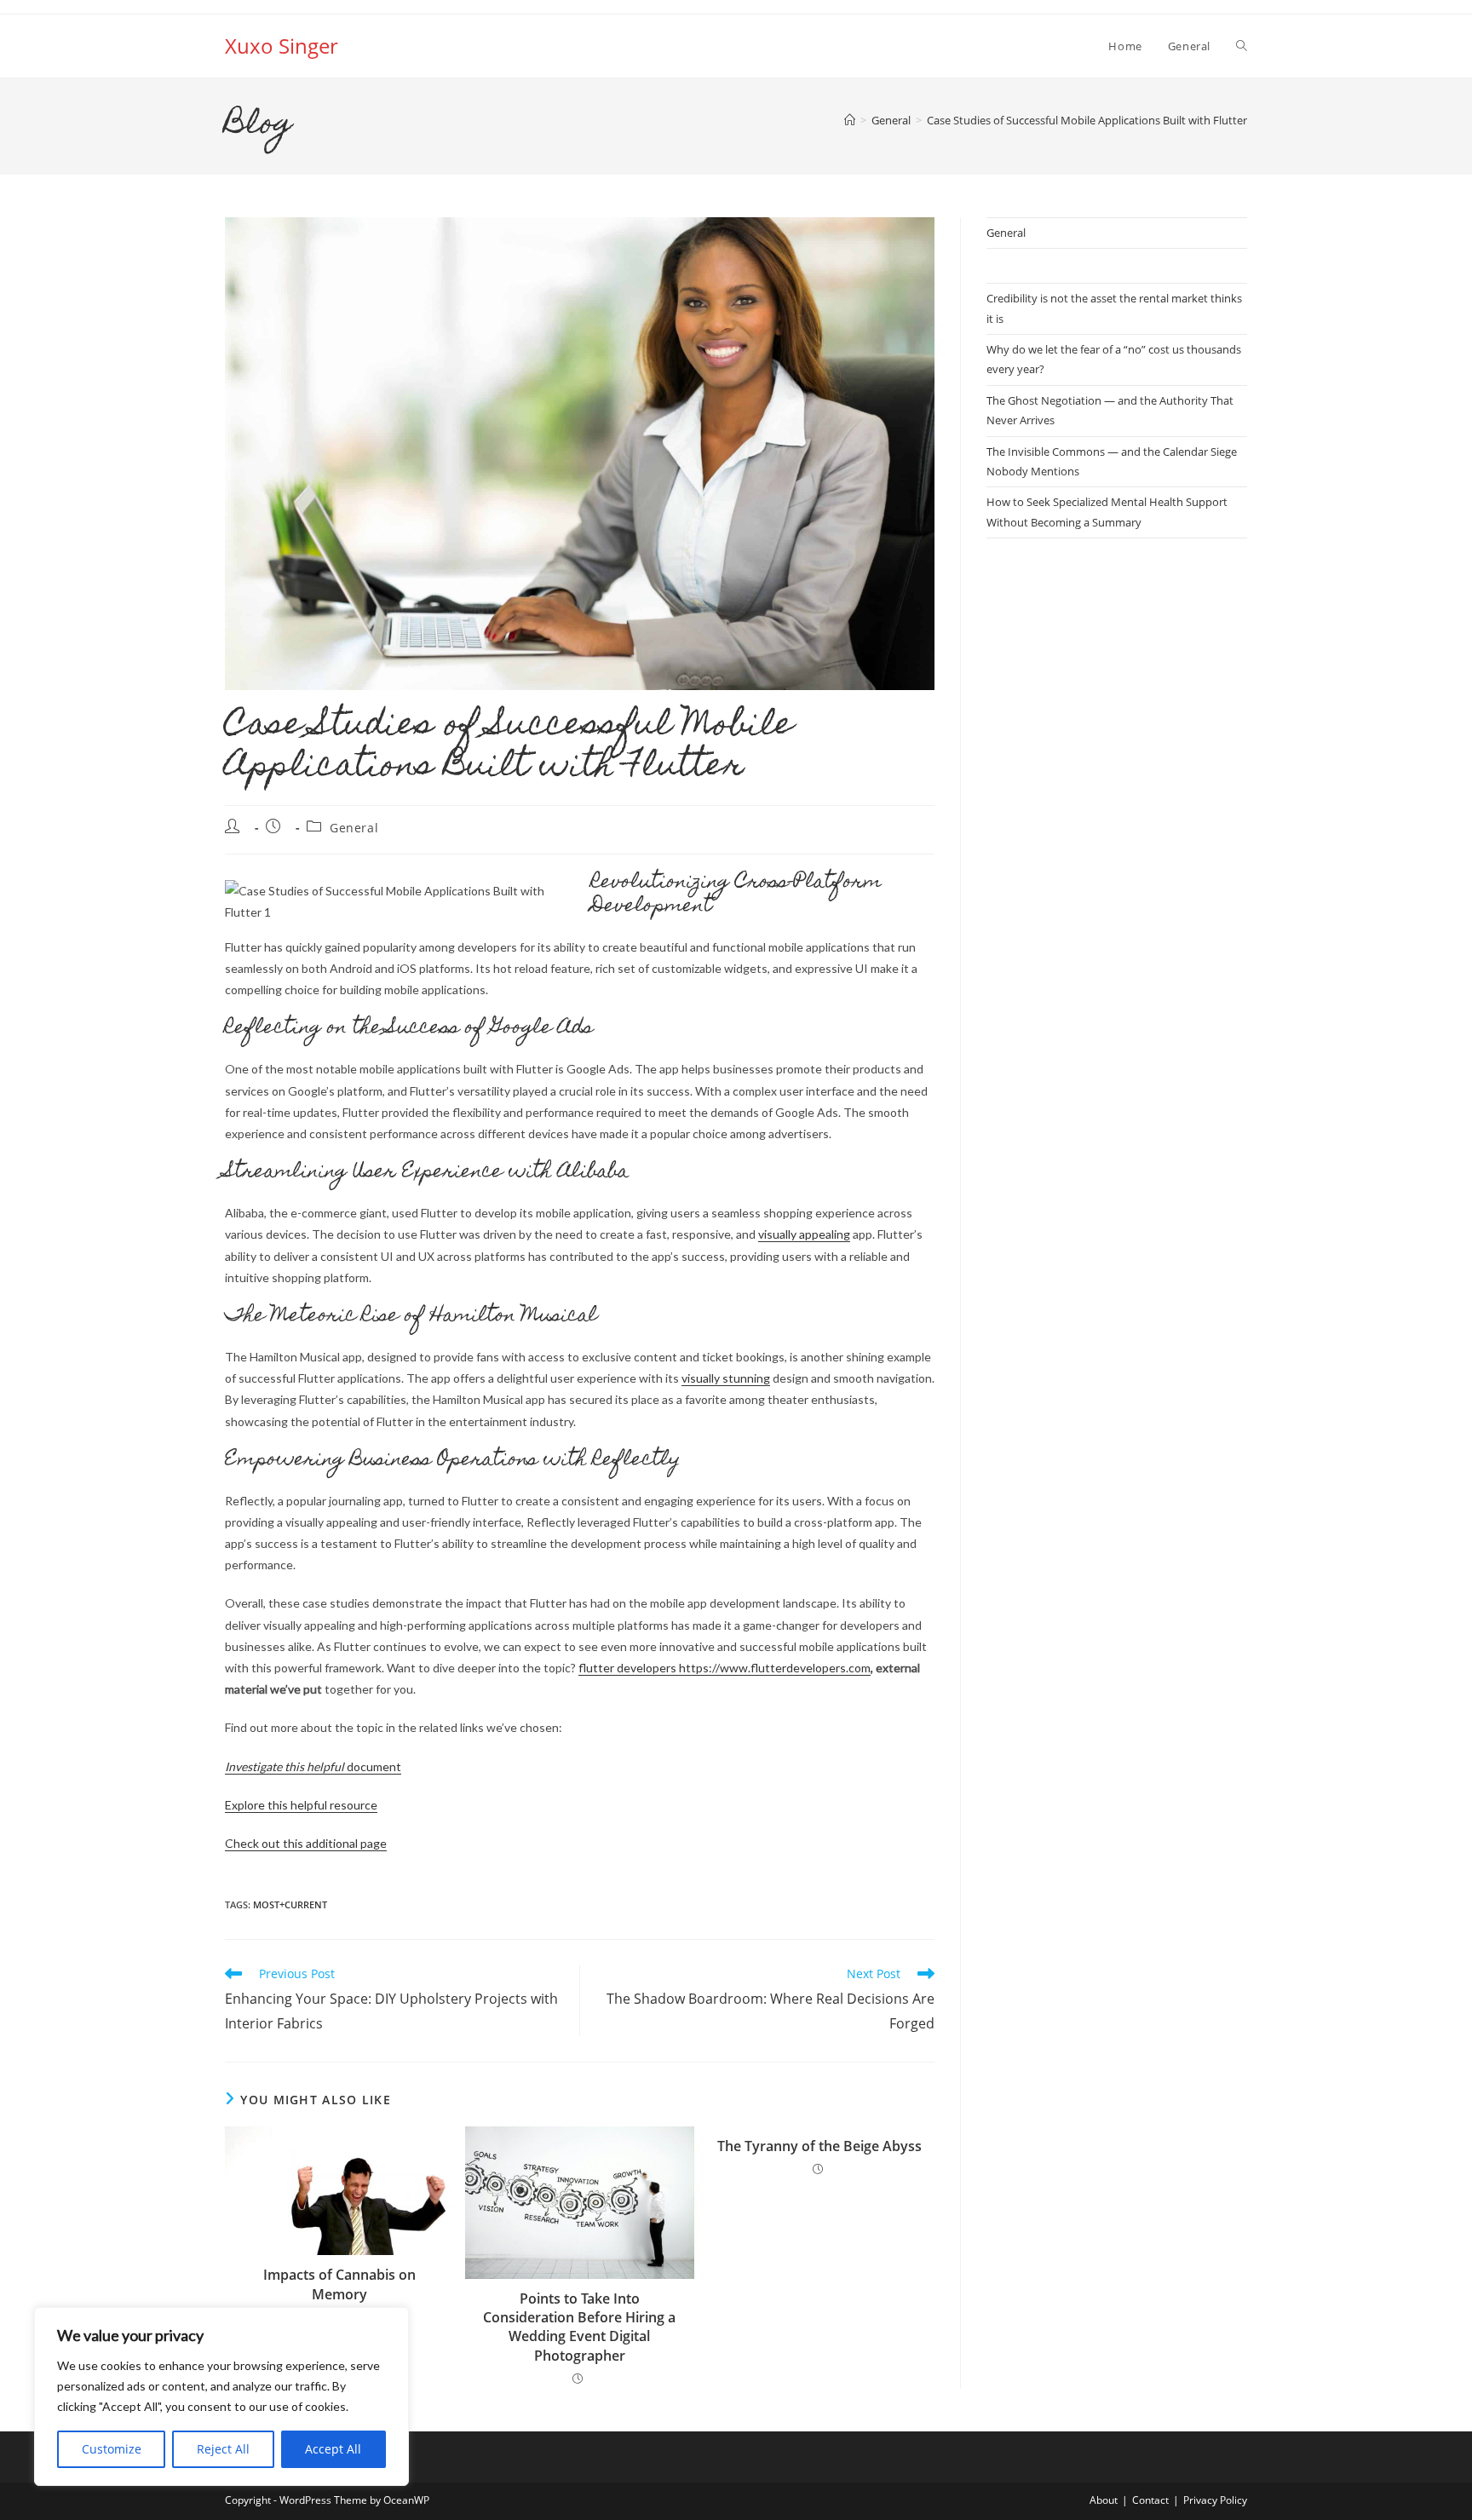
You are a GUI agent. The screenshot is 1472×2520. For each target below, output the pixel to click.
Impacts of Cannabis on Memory (339, 2284)
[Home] (850, 120)
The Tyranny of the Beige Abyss (819, 2146)
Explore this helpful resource (301, 1805)
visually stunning (726, 1378)
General (354, 828)
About (1104, 2500)
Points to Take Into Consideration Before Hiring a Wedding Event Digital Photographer (579, 2327)
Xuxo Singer (282, 46)
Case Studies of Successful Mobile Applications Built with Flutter (1087, 120)
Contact (1150, 2500)
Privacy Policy (1215, 2500)
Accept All (333, 2449)
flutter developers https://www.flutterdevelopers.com (724, 1668)
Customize (112, 2449)
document (313, 1766)
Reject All (223, 2449)
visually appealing (804, 1234)
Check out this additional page (306, 1843)
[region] (221, 2396)
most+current (290, 1904)
